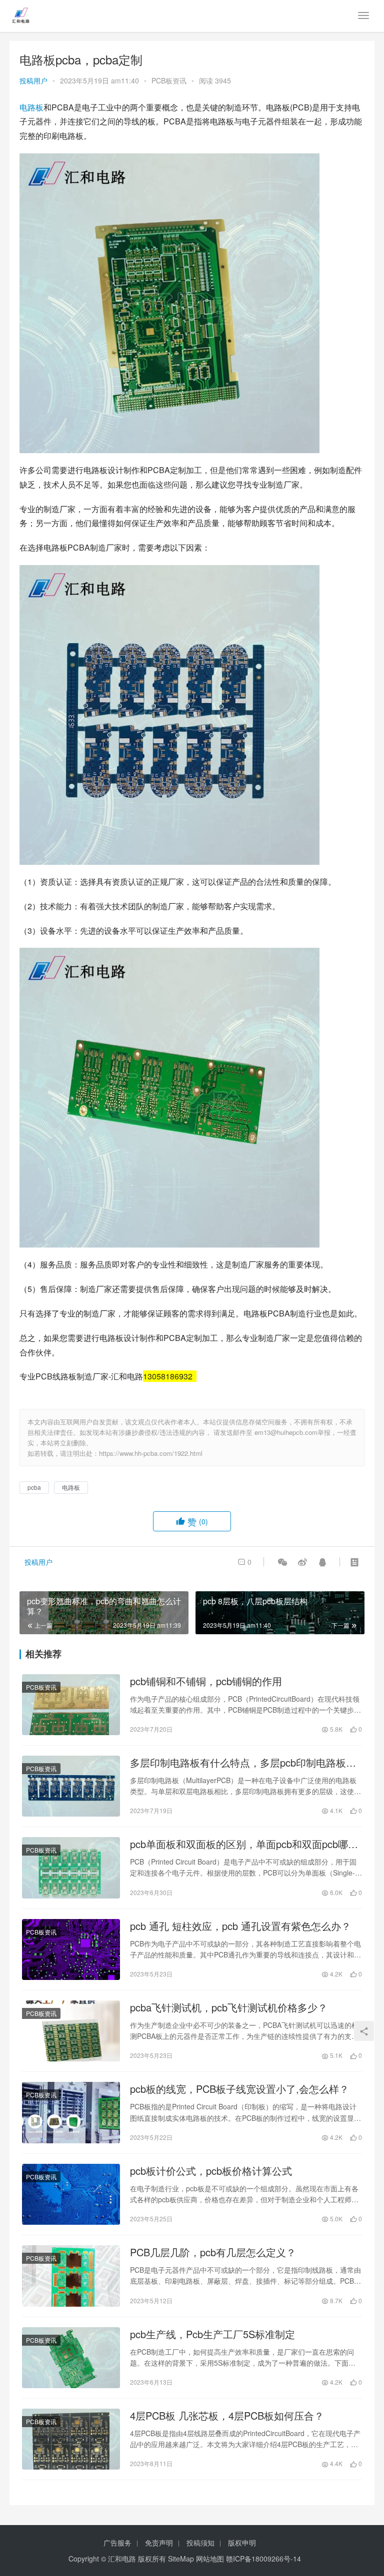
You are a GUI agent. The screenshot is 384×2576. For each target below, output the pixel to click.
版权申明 (242, 2543)
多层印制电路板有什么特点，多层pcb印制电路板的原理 (243, 1763)
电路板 (31, 107)
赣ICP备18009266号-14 (263, 2559)
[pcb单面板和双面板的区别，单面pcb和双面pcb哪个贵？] (71, 1868)
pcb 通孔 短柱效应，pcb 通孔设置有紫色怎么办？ (240, 1926)
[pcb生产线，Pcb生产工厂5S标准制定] (71, 2358)
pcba (34, 1487)
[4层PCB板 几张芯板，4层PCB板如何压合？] (71, 2439)
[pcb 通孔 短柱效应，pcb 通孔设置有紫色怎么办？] (71, 1949)
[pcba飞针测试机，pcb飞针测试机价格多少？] (71, 2031)
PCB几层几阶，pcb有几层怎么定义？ (213, 2252)
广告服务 (117, 2543)
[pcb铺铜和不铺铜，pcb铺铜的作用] (71, 1705)
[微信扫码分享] (282, 1562)
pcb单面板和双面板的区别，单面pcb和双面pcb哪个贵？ (244, 1844)
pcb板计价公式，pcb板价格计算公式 (211, 2171)
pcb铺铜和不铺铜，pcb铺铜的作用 (206, 1681)
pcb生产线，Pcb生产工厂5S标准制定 (212, 2334)
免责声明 (159, 2543)
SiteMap (181, 2559)
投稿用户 (33, 80)
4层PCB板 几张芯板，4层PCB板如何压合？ (227, 2416)
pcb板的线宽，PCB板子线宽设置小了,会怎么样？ (239, 2089)
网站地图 (210, 2559)
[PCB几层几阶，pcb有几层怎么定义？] (71, 2276)
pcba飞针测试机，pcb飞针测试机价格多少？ (229, 2007)
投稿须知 (200, 2543)
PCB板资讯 (169, 80)
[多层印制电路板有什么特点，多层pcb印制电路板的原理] (71, 1786)
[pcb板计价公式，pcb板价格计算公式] (71, 2194)
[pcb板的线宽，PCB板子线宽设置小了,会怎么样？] (71, 2112)
